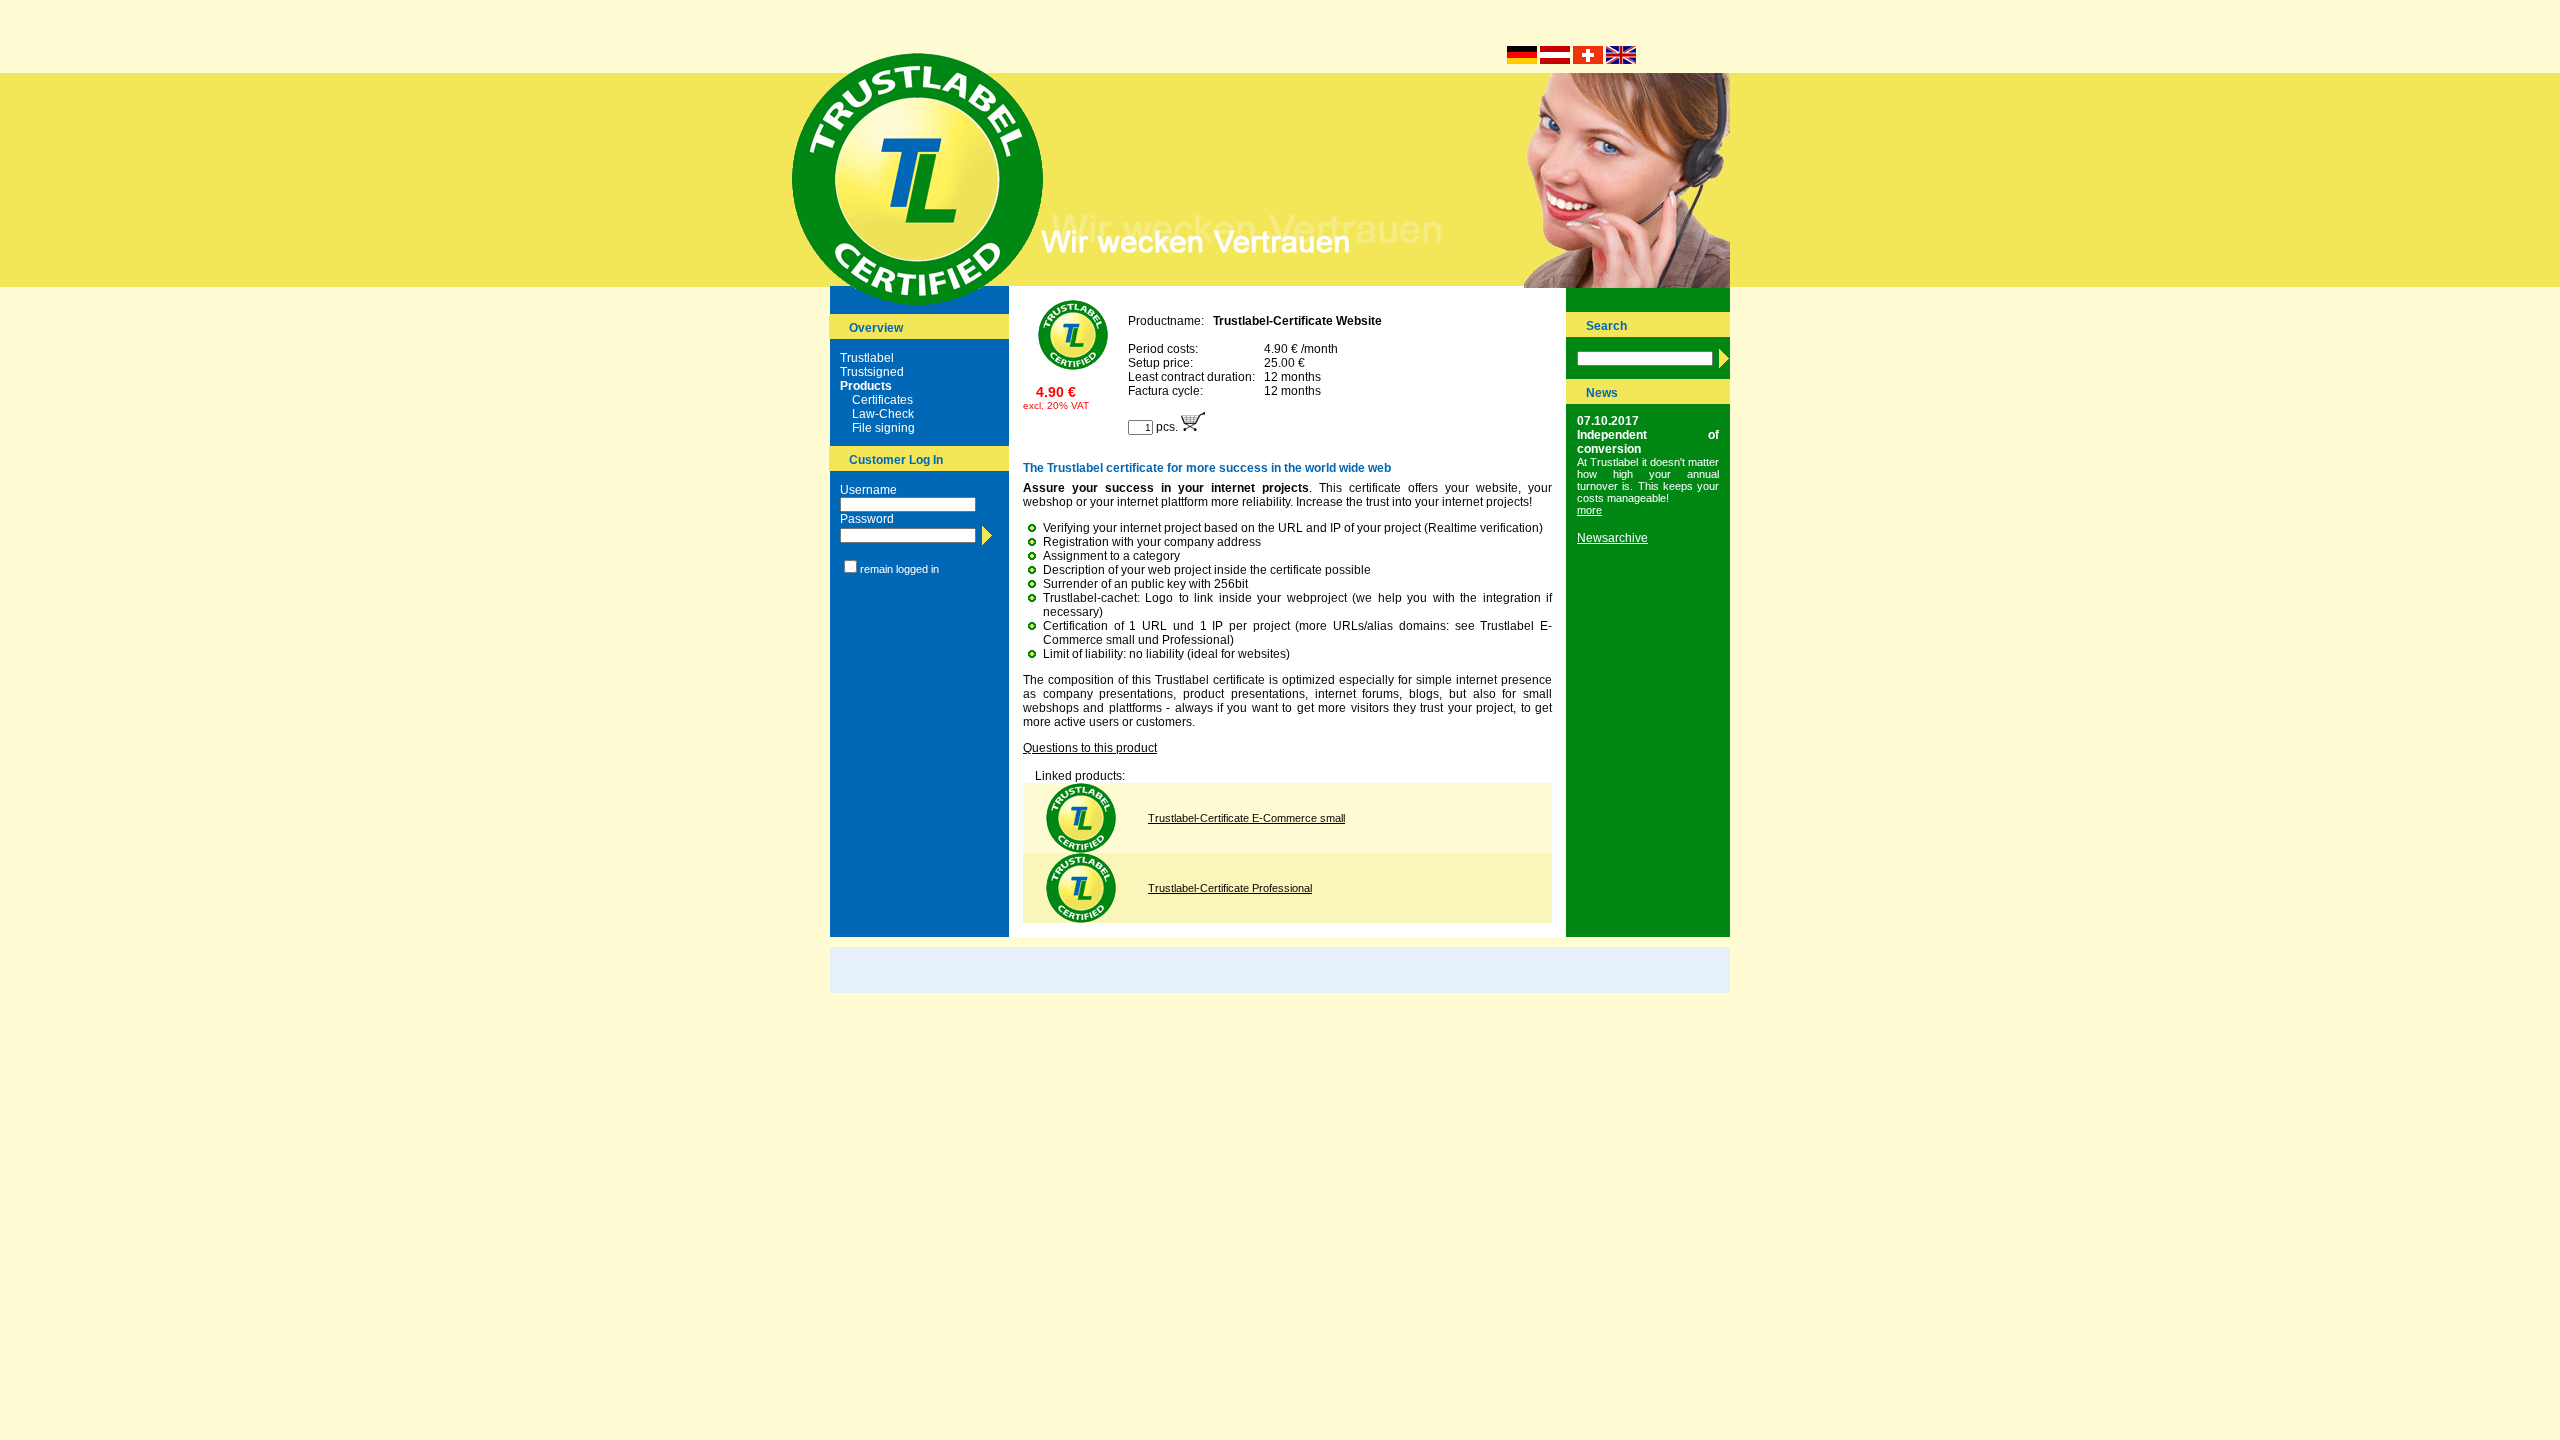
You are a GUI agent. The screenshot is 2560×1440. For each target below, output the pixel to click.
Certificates (882, 400)
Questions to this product (1090, 748)
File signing (883, 428)
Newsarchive (1612, 538)
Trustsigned (872, 372)
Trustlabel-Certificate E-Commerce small (1246, 818)
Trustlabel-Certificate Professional (1230, 888)
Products (866, 386)
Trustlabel (867, 358)
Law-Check (883, 414)
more (1589, 510)
